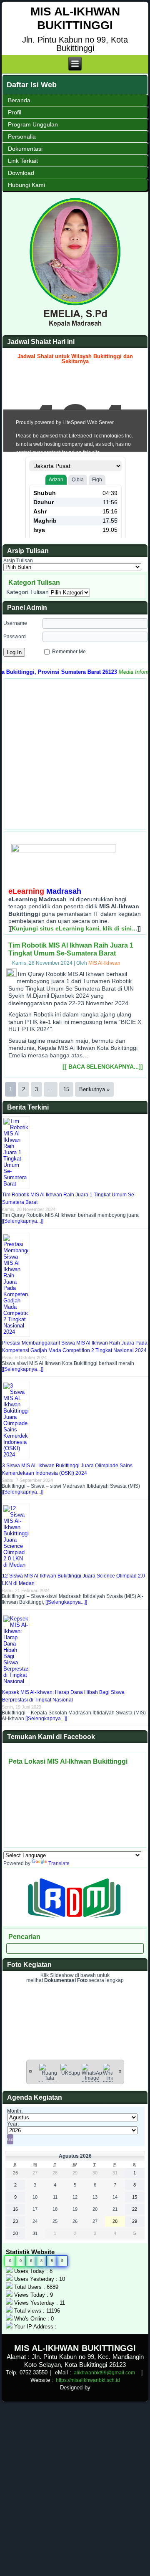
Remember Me (69, 651)
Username (15, 623)
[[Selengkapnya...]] (22, 1221)
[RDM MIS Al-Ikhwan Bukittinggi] (75, 1923)
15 (66, 1089)
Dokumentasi (25, 149)
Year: (13, 2124)
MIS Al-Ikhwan (104, 963)
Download (21, 173)
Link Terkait (23, 161)
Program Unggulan (33, 124)
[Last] (120, 2071)
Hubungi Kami (26, 185)
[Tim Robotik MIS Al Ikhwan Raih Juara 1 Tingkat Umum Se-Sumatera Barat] (12, 975)
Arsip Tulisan (18, 561)
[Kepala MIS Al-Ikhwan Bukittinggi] (75, 325)
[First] (30, 2071)
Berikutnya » (94, 1089)
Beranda (19, 100)
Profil (15, 112)
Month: (15, 2111)
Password (15, 637)
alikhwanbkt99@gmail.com (104, 2373)
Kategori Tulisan (27, 592)
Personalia (22, 137)
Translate (59, 1863)
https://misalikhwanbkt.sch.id (88, 2380)
